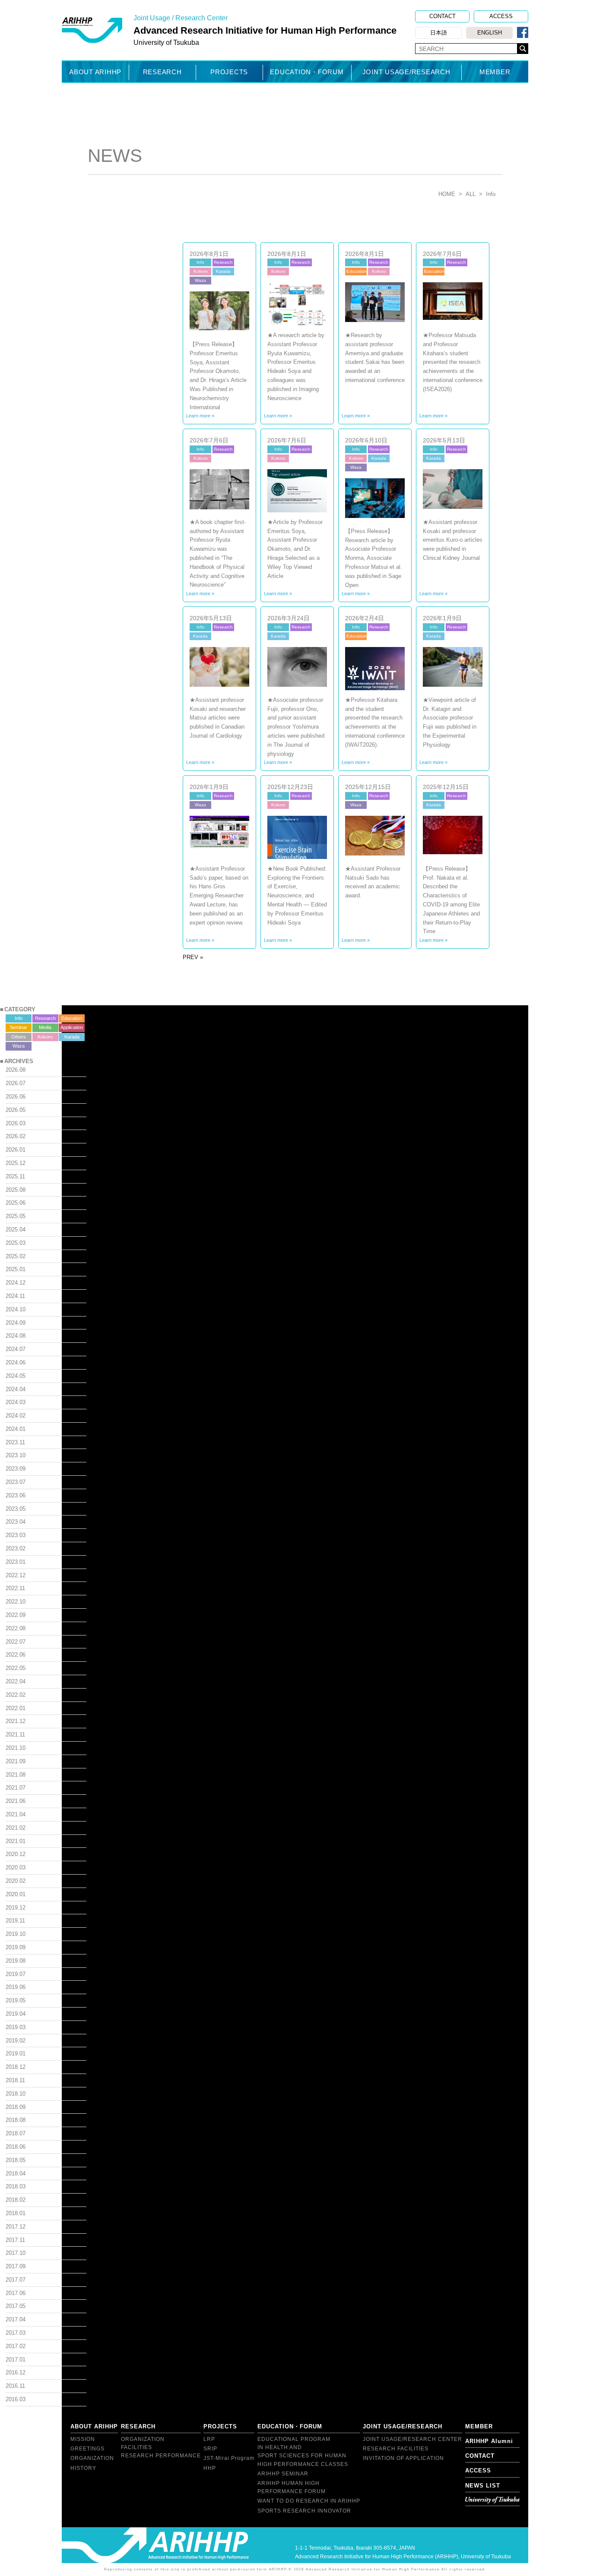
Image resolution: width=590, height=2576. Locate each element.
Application (72, 1027)
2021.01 (16, 1841)
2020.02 (16, 1881)
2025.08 (16, 1190)
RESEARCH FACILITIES (396, 2449)
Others (19, 1037)
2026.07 (16, 1083)
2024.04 (16, 1389)
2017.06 (16, 2293)
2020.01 (16, 1894)
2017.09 (16, 2266)
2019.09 (16, 1947)
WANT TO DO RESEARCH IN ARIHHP (309, 2501)
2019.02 (16, 2041)
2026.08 (16, 1070)
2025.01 (16, 1269)
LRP (209, 2439)
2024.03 (16, 1402)
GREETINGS (87, 2449)
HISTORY (83, 2468)
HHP (210, 2468)
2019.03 (16, 2027)
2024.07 (16, 1349)
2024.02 (16, 1416)
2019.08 (16, 1961)
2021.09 (16, 1761)
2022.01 (16, 1708)
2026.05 (16, 1110)
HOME (447, 194)
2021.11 (15, 1735)
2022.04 (16, 1681)
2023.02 (16, 1548)
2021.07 (16, 1788)
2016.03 (16, 2399)
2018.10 (16, 2094)
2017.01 (16, 2360)
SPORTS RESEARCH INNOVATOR (304, 2511)
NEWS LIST (483, 2486)
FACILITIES (136, 2447)
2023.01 (16, 1562)
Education (72, 1018)
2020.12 (16, 1854)
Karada (72, 1037)
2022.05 (16, 1668)
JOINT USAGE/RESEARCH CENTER (412, 2439)
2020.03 (16, 1867)
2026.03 (16, 1123)
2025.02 (16, 1256)
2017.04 (16, 2319)
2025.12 (16, 1163)
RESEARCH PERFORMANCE (161, 2456)
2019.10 (16, 1934)
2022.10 (16, 1602)
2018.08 (16, 2120)
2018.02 (16, 2200)
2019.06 (16, 1987)
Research (45, 1018)
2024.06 (16, 1362)
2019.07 (16, 1974)
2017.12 (16, 2227)
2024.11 (15, 1296)
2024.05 (16, 1376)
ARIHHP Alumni (489, 2441)
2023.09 (16, 1469)
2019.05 (16, 2000)
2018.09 (16, 2107)
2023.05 (16, 1509)
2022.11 (15, 1588)
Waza (19, 1046)
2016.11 (15, 2386)
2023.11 (15, 1442)
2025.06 (16, 1203)
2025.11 (15, 1176)
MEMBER (495, 72)
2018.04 (16, 2173)
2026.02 (16, 1136)
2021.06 (16, 1801)
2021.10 (16, 1748)
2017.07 (16, 2280)
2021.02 (16, 1828)
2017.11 (15, 2240)
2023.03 (16, 1535)
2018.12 (16, 2067)
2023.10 (16, 1455)
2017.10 (16, 2253)
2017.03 (16, 2333)
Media (45, 1027)
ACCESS (501, 16)
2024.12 (16, 1283)
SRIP (210, 2449)
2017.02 (16, 2346)
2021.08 (16, 1775)
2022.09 (16, 1615)
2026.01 (16, 1150)
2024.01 (16, 1429)
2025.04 (16, 1230)
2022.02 (16, 1695)
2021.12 (16, 1721)
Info (19, 1018)
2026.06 (16, 1097)
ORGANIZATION (92, 2458)
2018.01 (16, 2213)
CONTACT (442, 16)
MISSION (83, 2439)
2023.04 (16, 1522)
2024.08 (16, 1336)
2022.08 (16, 1628)
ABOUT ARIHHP (95, 72)
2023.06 (16, 1495)
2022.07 (16, 1642)
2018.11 (15, 2080)
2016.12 (16, 2372)
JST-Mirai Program (229, 2458)
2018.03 (16, 2186)
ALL (471, 194)
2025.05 (16, 1216)
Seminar (19, 1027)
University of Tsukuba (492, 2500)
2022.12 (16, 1575)
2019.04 (16, 2014)
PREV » (193, 957)
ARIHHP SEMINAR (283, 2474)
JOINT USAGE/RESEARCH (406, 72)
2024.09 (16, 1323)
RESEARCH (162, 72)
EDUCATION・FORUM (307, 72)
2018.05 (16, 2160)
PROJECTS (229, 72)
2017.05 (16, 2306)
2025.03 (16, 1243)
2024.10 (16, 1309)
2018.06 (16, 2147)
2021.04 (16, 1814)
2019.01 (16, 2054)
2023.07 (16, 1482)
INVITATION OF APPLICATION (403, 2458)
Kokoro (45, 1037)
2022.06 (16, 1655)
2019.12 (16, 1908)
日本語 (439, 33)
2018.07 (16, 2133)
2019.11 (15, 1921)
